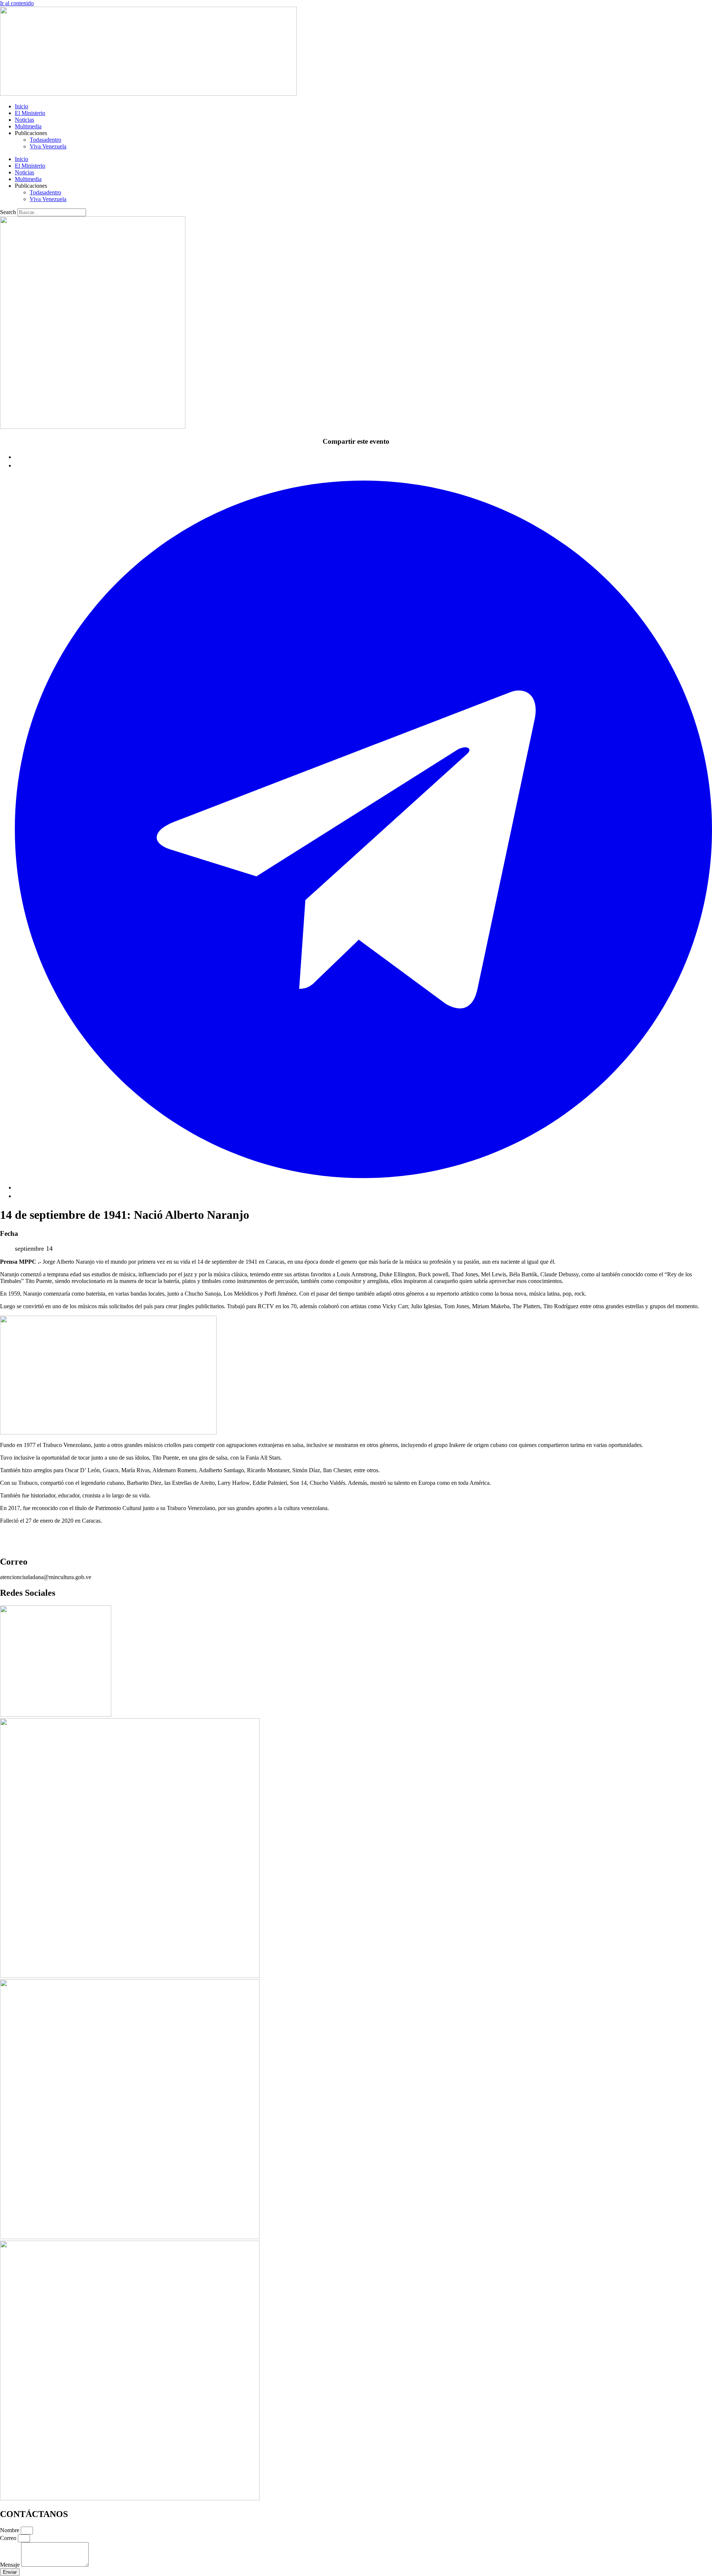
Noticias (24, 120)
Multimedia (28, 126)
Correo (9, 2538)
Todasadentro (45, 140)
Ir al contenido (17, 3)
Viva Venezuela (48, 146)
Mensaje (11, 2565)
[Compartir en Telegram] (363, 1187)
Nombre (10, 2530)
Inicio (22, 106)
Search (8, 212)
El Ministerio (30, 113)
